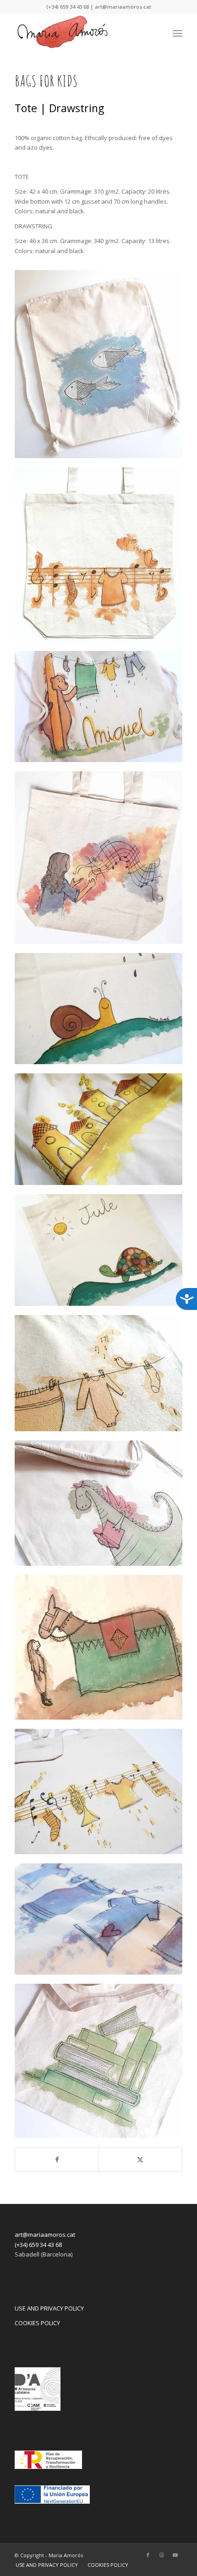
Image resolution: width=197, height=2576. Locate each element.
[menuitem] (178, 32)
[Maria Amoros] (82, 32)
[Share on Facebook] (57, 2159)
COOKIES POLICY (37, 2323)
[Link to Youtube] (175, 2555)
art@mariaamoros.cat (45, 2235)
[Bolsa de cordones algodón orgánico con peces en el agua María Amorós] (98, 364)
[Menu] (178, 32)
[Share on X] (140, 2159)
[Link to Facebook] (148, 2555)
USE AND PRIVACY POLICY (49, 2308)
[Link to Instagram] (162, 2555)
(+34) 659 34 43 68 (38, 2245)
